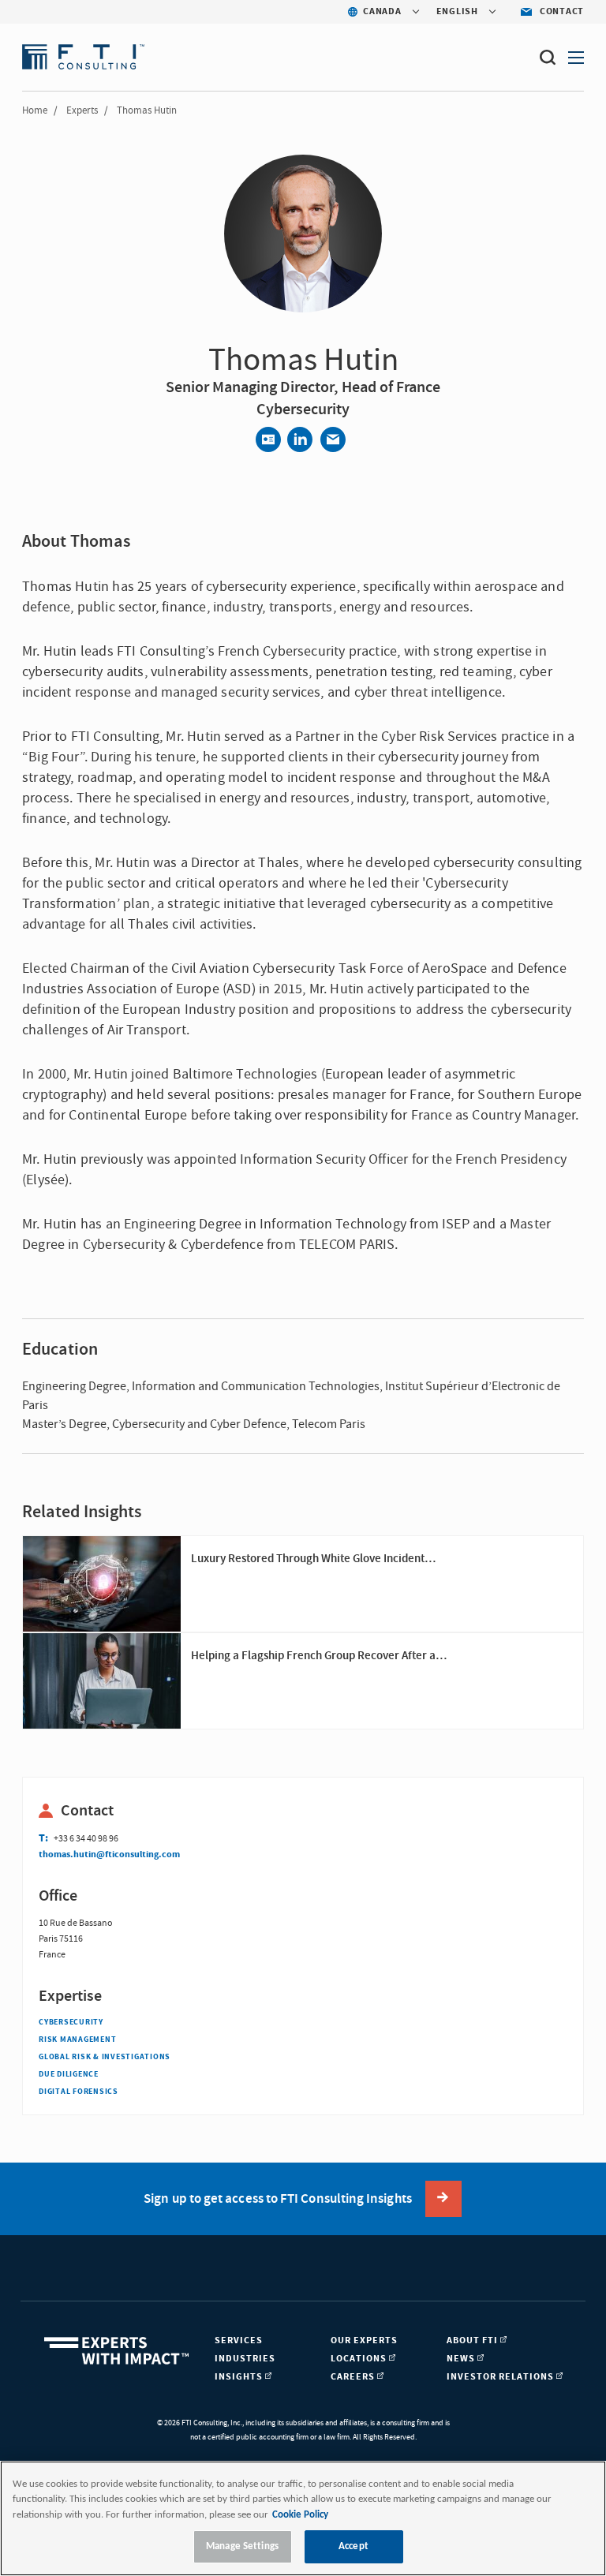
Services (239, 2340)
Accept (353, 2546)
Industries (245, 2359)
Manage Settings (242, 2546)
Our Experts (364, 2340)
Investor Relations (501, 2377)
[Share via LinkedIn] (300, 439)
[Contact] (268, 439)
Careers (354, 2377)
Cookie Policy (300, 2515)
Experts (82, 110)
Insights (240, 2377)
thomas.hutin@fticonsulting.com (109, 1854)
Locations (360, 2359)
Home (35, 110)
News (462, 2359)
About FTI (473, 2340)
